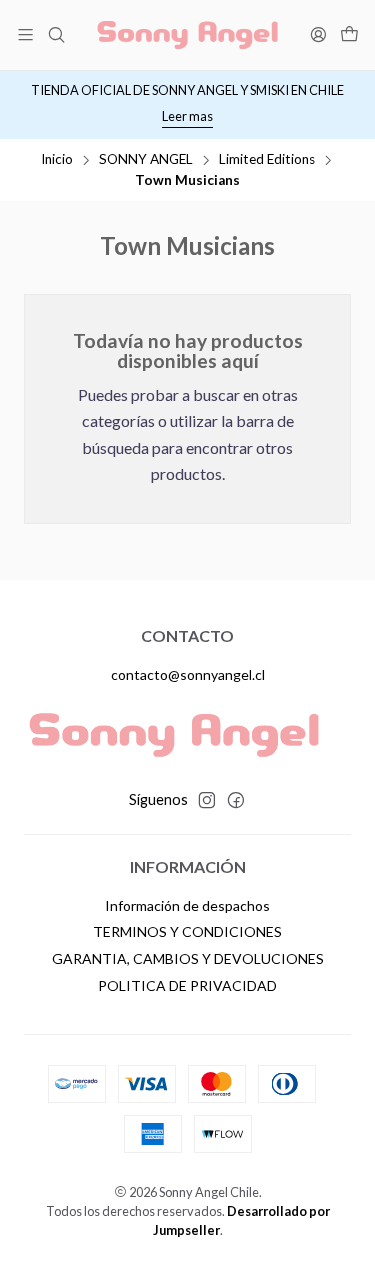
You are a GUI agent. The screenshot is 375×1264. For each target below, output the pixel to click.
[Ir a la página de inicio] (188, 35)
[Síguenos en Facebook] (236, 800)
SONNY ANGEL (146, 160)
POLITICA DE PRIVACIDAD (187, 985)
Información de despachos (187, 905)
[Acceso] (318, 34)
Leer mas (187, 116)
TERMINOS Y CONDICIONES (187, 931)
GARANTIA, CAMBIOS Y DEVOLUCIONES (188, 958)
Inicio (57, 160)
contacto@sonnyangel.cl (188, 674)
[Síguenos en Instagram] (207, 800)
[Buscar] (55, 34)
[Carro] (349, 35)
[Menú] (25, 34)
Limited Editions (267, 160)
